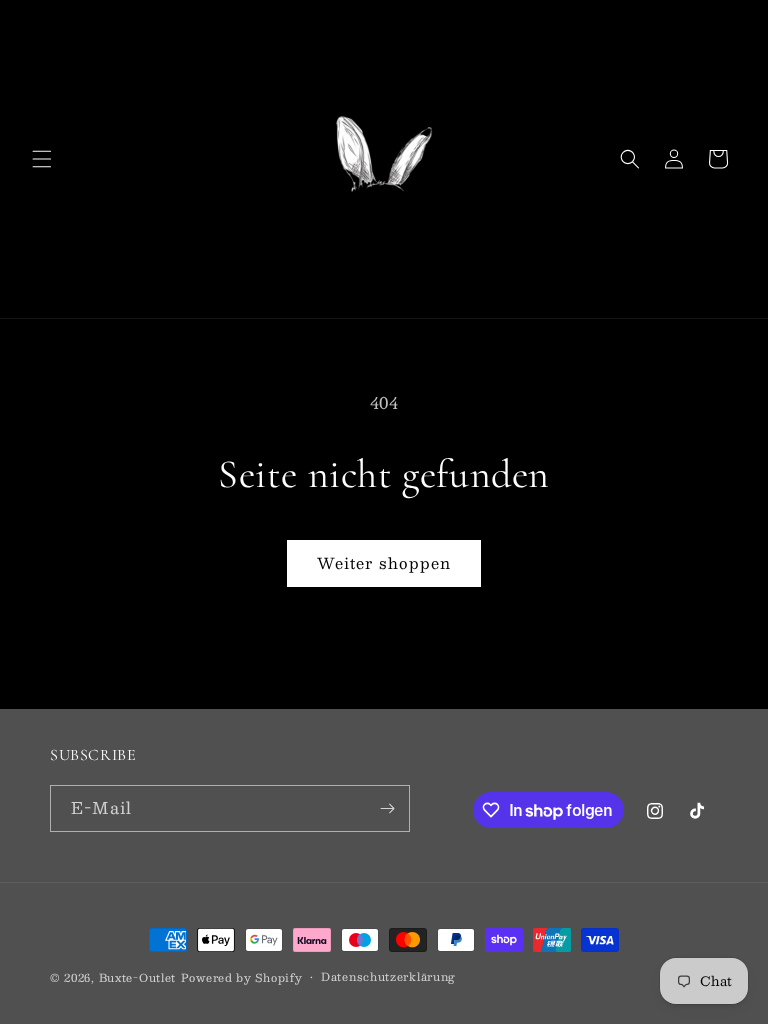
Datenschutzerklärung (388, 977)
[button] (42, 159)
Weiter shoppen (384, 562)
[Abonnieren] (387, 808)
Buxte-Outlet (137, 977)
